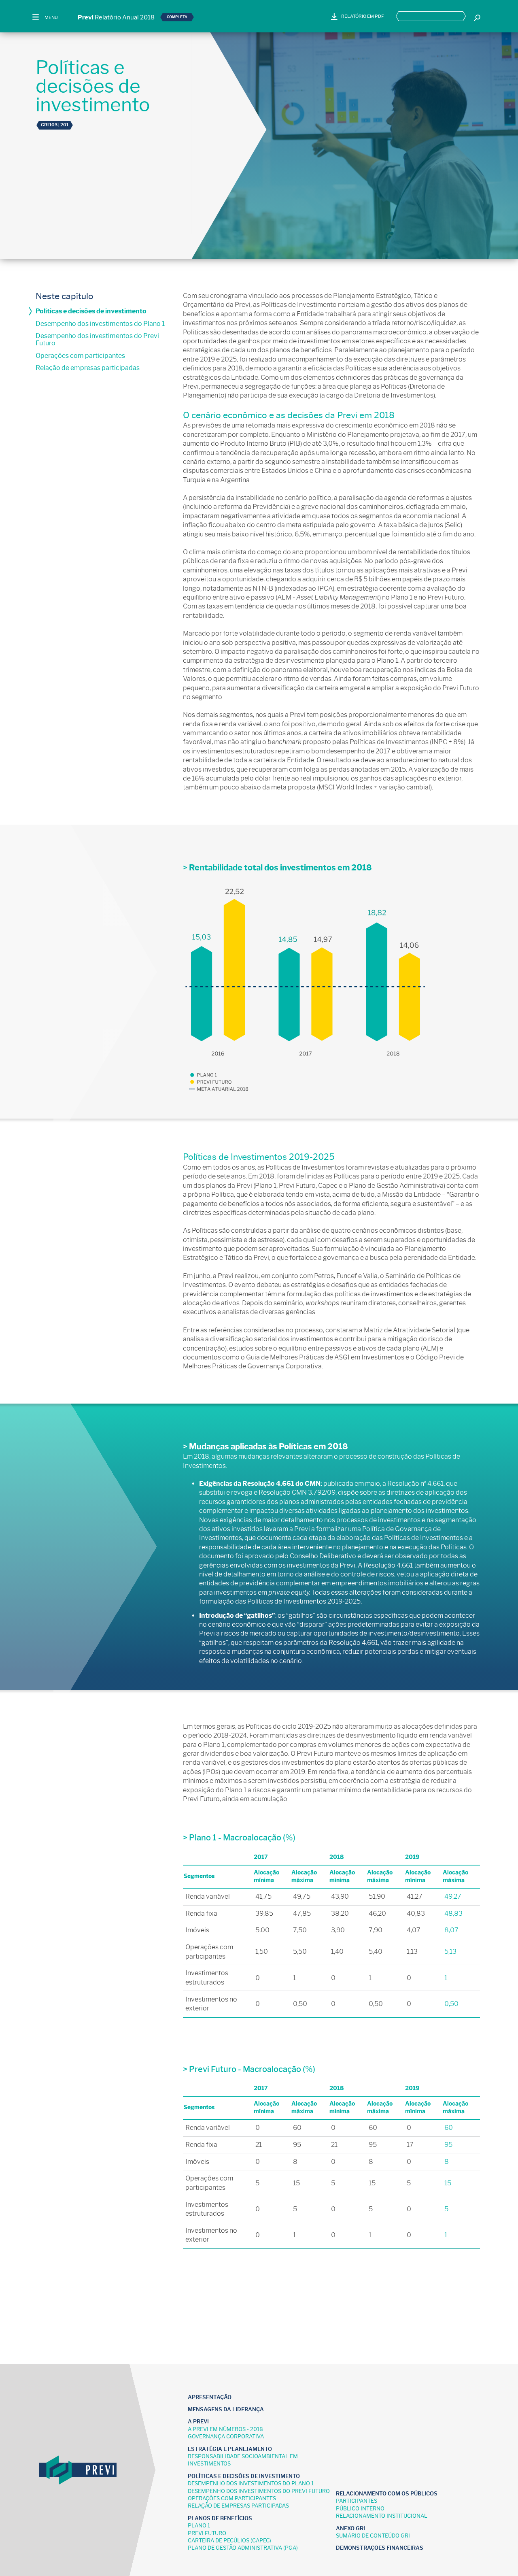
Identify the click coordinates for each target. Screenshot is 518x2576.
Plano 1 (199, 2526)
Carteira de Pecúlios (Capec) (229, 2541)
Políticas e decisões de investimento (91, 311)
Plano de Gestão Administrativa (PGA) (243, 2548)
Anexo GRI (350, 2528)
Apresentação (210, 2397)
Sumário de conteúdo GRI (373, 2536)
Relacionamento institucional (382, 2516)
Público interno (360, 2509)
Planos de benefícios (220, 2518)
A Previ (198, 2422)
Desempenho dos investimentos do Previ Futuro (97, 339)
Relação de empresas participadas (88, 368)
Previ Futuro (207, 2533)
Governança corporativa (226, 2437)
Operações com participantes (80, 356)
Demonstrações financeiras (380, 2548)
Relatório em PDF (363, 16)
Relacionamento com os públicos (387, 2494)
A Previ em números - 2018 (225, 2429)
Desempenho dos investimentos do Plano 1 (100, 324)
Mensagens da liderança (226, 2409)
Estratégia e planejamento (230, 2449)
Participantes (357, 2501)
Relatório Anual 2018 (116, 17)
